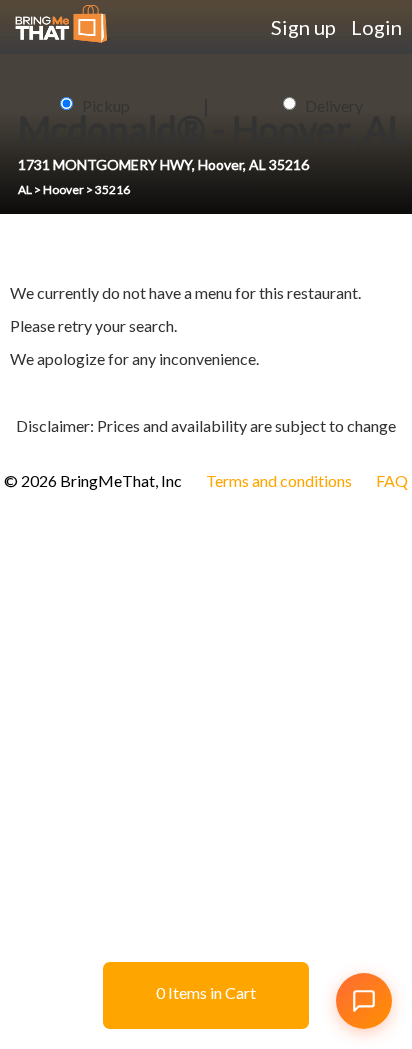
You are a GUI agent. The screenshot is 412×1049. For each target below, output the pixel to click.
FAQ (392, 480)
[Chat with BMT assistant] (364, 1001)
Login (376, 27)
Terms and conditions (279, 480)
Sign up (303, 27)
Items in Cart (206, 992)
